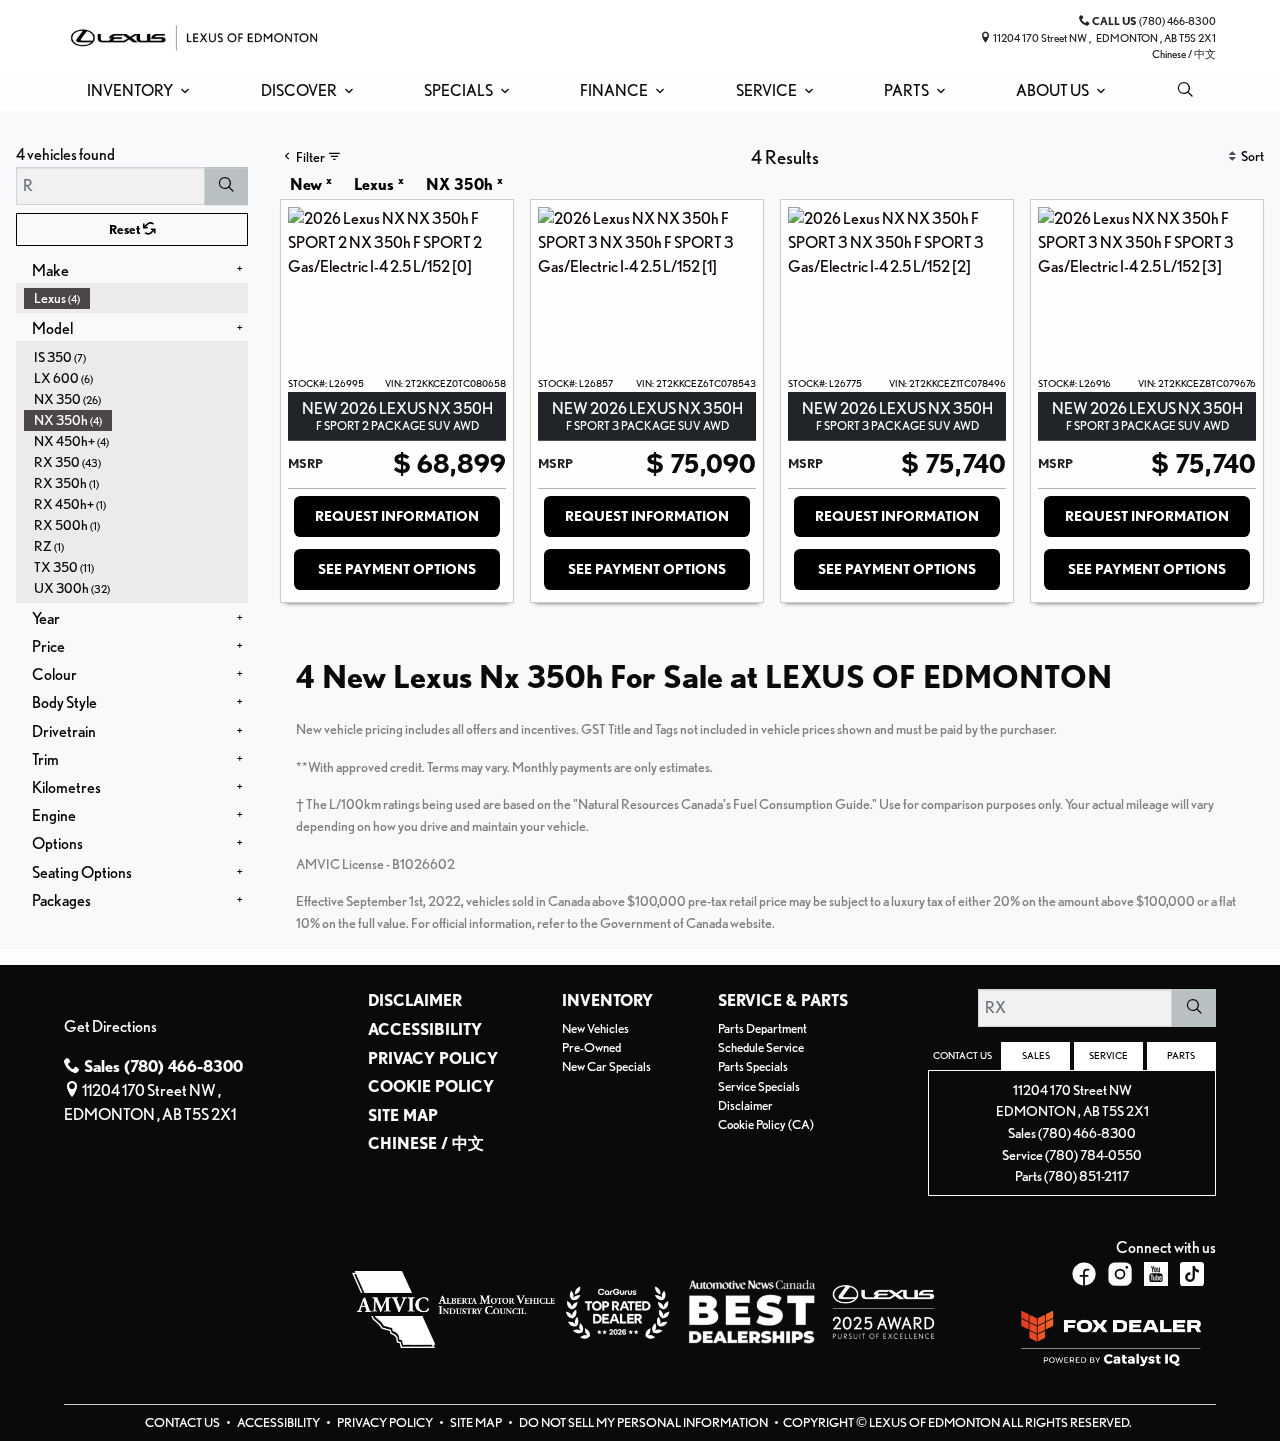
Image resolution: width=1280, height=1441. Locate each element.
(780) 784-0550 (1093, 1154)
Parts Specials (753, 1066)
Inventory (607, 1001)
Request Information (397, 516)
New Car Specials (606, 1066)
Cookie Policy (431, 1087)
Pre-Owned (591, 1047)
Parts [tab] (1181, 1055)
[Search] (226, 186)
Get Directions (110, 1026)
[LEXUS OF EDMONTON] (194, 35)
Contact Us (183, 1422)
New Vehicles (595, 1028)
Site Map (403, 1116)
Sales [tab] (1036, 1055)
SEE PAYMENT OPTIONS (397, 569)
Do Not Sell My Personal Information (644, 1422)
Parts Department (762, 1028)
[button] (134, 91)
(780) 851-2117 (1086, 1175)
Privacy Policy (433, 1059)
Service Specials (759, 1086)
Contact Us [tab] (962, 1055)
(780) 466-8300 (1087, 1132)
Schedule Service (761, 1047)
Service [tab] (1108, 1055)
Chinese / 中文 (1184, 54)
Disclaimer (415, 1001)
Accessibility (425, 1030)
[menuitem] (136, 298)
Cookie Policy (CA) (766, 1124)
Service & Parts (783, 1001)
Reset (126, 229)
